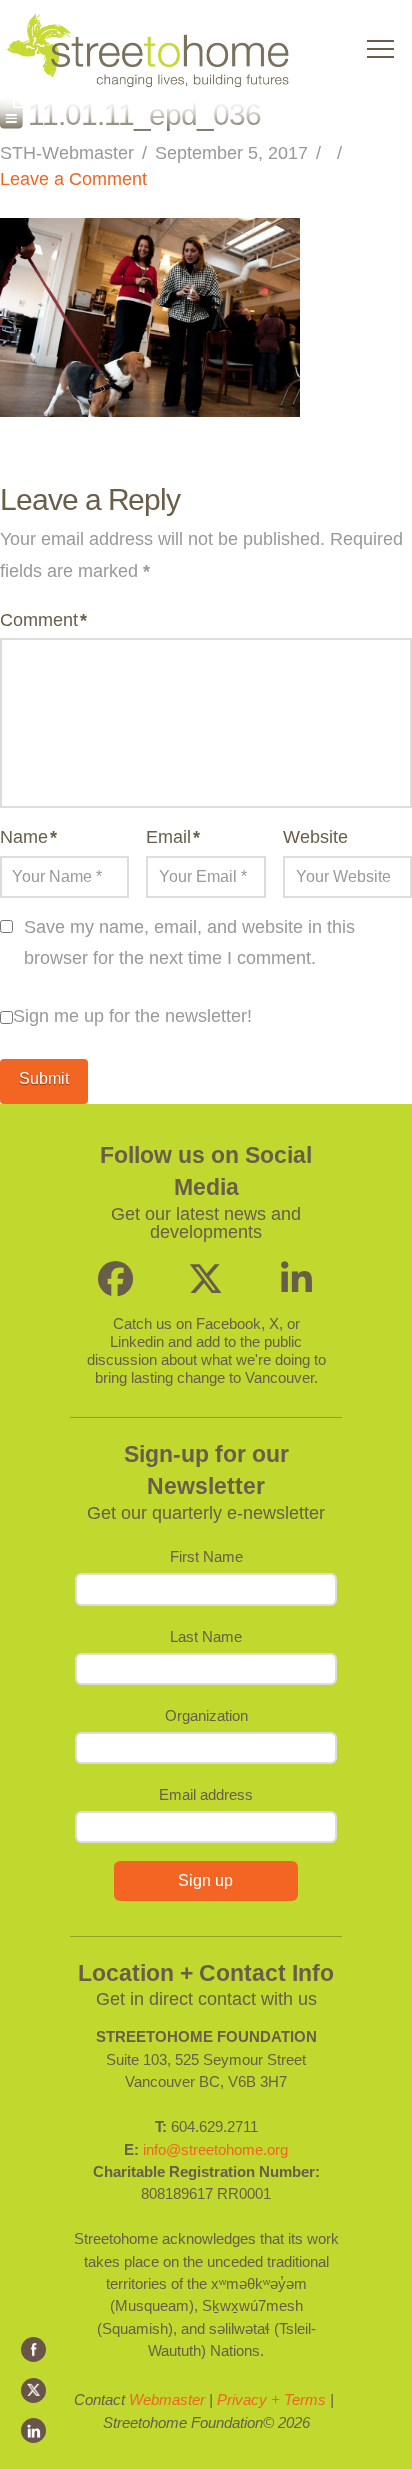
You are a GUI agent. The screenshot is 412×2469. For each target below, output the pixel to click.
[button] (380, 49)
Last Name (206, 1636)
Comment (43, 620)
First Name (206, 1556)
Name (28, 837)
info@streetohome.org (215, 2149)
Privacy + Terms (271, 2399)
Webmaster (167, 2399)
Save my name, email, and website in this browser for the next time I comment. (189, 943)
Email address (206, 1794)
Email (173, 837)
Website (315, 837)
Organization (206, 1715)
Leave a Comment (73, 179)
